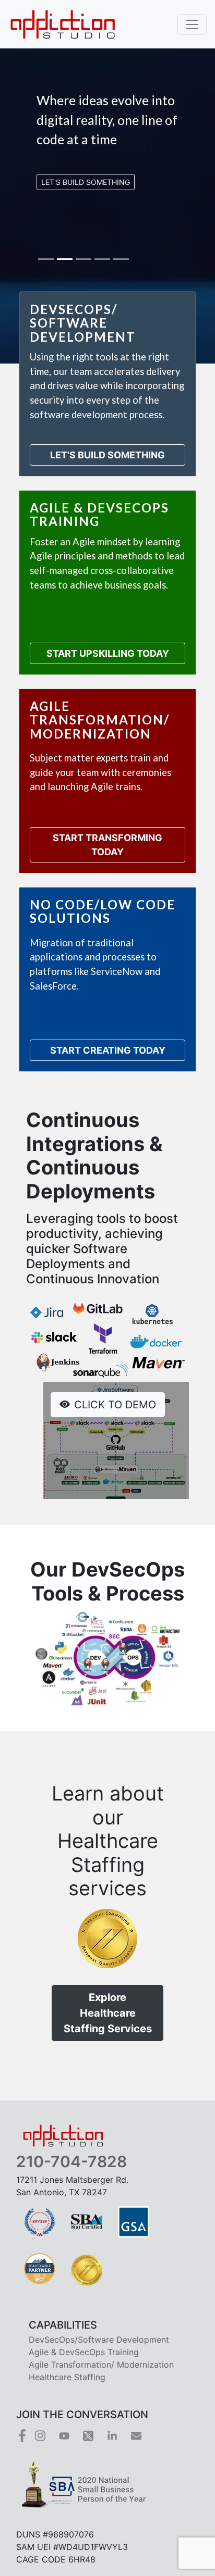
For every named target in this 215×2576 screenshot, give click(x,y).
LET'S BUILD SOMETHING (107, 455)
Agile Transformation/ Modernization (101, 2365)
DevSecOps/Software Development (99, 2340)
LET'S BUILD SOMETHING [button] (86, 182)
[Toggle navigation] (192, 24)
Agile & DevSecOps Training (84, 2352)
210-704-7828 (71, 2161)
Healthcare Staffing (67, 2377)
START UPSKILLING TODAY (108, 653)
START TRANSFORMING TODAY (107, 845)
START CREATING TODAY (108, 1050)
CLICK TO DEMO (115, 1405)
